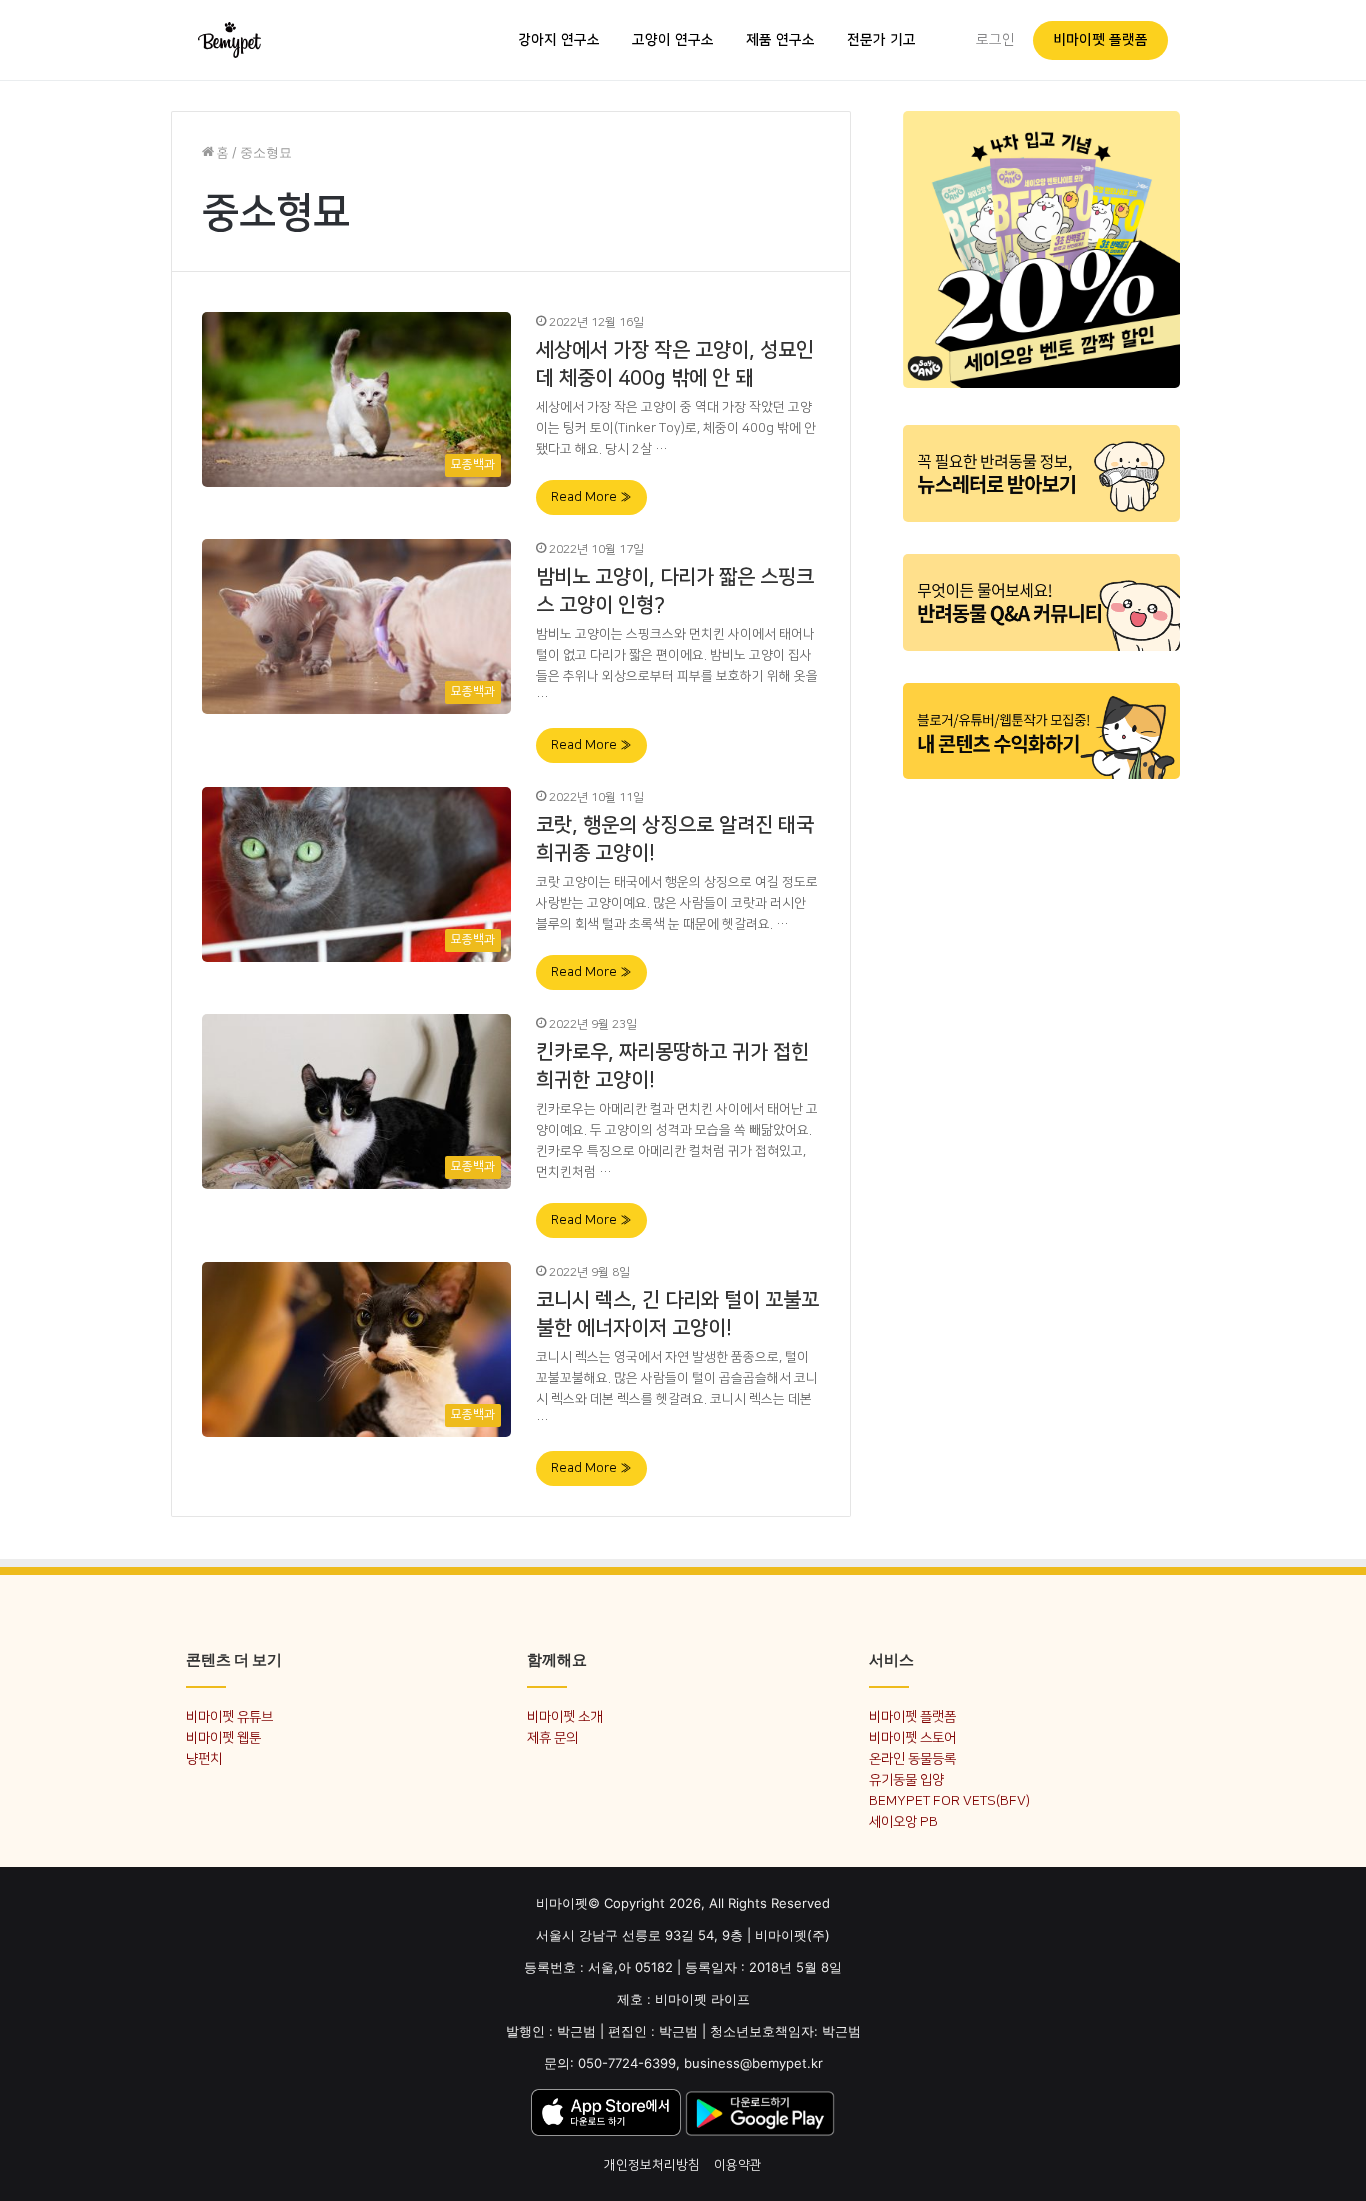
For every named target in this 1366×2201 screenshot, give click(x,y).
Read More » (591, 497)
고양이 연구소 (673, 40)
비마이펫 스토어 (912, 1737)
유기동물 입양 (906, 1779)
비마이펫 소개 (564, 1716)
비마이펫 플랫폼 (1100, 40)
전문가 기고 (881, 40)
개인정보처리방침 (652, 2165)
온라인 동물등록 (912, 1758)
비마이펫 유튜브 (229, 1716)
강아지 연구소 (559, 40)
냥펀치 (204, 1758)
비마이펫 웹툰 (223, 1737)
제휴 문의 (552, 1737)
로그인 (995, 40)
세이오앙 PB (903, 1821)
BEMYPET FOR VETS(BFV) (949, 1800)
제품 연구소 (780, 40)
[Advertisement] (1041, 1098)
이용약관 (738, 2165)
